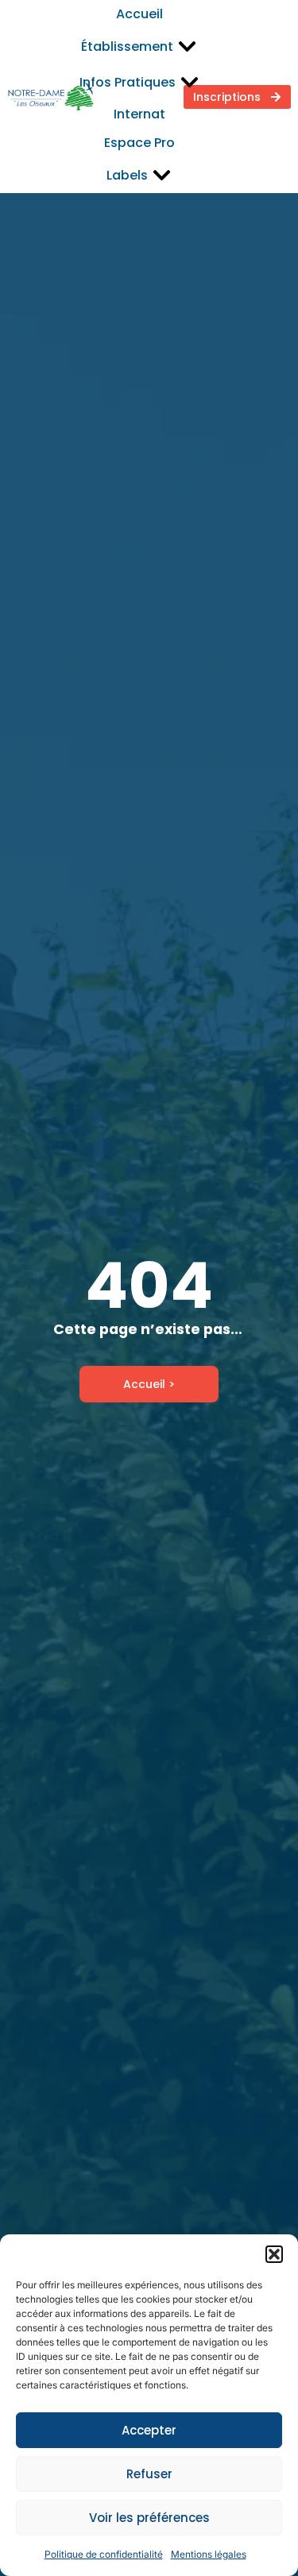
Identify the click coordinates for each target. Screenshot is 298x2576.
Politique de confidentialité (104, 2554)
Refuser (149, 2474)
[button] (274, 2254)
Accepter (149, 2430)
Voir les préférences (149, 2518)
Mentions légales (209, 2554)
